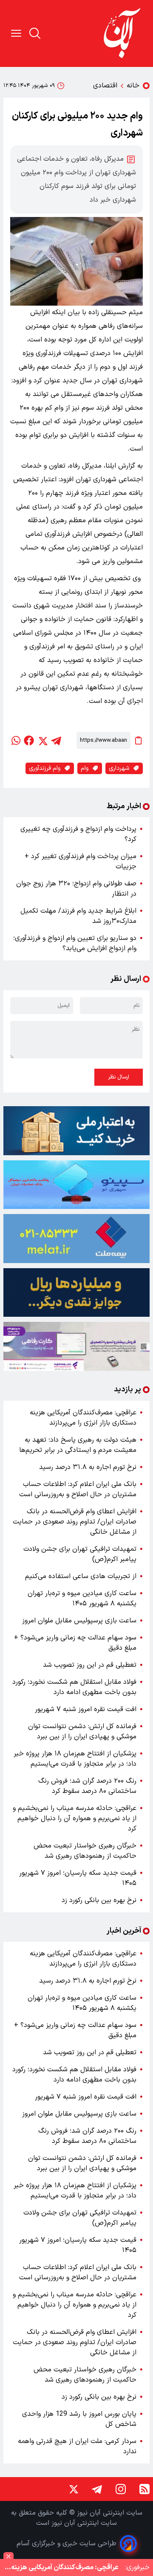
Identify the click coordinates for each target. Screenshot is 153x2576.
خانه (133, 86)
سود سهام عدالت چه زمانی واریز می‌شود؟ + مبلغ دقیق (75, 1643)
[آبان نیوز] (122, 33)
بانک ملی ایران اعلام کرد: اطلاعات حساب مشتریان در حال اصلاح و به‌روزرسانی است (78, 1489)
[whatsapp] (15, 740)
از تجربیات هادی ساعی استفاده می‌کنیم (81, 1576)
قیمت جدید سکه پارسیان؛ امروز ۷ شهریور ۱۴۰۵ (78, 1878)
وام (85, 768)
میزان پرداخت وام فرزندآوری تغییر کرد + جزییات (81, 862)
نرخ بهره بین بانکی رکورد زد (99, 1900)
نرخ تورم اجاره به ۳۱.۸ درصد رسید (88, 1467)
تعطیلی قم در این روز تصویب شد (90, 1665)
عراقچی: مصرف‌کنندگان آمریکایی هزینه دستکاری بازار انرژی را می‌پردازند (83, 1418)
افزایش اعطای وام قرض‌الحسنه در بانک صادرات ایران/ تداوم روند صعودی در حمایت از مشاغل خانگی (75, 1522)
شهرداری (119, 768)
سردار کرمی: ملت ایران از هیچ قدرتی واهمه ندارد (77, 2446)
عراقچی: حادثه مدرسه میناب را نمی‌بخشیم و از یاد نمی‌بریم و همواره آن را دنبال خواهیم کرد (75, 1819)
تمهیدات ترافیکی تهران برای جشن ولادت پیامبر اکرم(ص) (80, 1554)
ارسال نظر (119, 1077)
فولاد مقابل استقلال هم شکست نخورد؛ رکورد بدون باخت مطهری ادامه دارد (74, 1687)
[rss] (144, 2489)
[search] (35, 33)
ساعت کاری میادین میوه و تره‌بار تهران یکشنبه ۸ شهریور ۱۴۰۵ (82, 1599)
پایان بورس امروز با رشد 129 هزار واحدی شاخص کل (79, 2419)
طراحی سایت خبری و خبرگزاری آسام (67, 2544)
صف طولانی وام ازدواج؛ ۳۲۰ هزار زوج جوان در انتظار (76, 889)
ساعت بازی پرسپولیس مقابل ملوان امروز (79, 1621)
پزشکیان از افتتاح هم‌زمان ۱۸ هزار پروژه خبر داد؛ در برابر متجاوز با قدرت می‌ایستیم (75, 1759)
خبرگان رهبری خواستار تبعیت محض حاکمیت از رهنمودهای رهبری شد (85, 1851)
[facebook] (29, 740)
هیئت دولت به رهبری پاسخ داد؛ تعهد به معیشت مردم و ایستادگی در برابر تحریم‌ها (78, 1445)
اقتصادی (105, 86)
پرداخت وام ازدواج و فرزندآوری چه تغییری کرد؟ (78, 834)
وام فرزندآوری (45, 768)
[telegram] (56, 740)
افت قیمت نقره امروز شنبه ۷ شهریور (86, 1709)
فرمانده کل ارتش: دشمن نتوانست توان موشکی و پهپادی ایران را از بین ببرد (82, 1732)
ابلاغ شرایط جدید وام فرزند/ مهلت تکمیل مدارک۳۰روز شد (78, 916)
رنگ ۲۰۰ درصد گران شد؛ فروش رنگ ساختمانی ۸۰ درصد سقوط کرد (87, 1786)
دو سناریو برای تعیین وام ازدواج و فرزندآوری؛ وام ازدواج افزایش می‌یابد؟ (75, 943)
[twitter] (42, 740)
